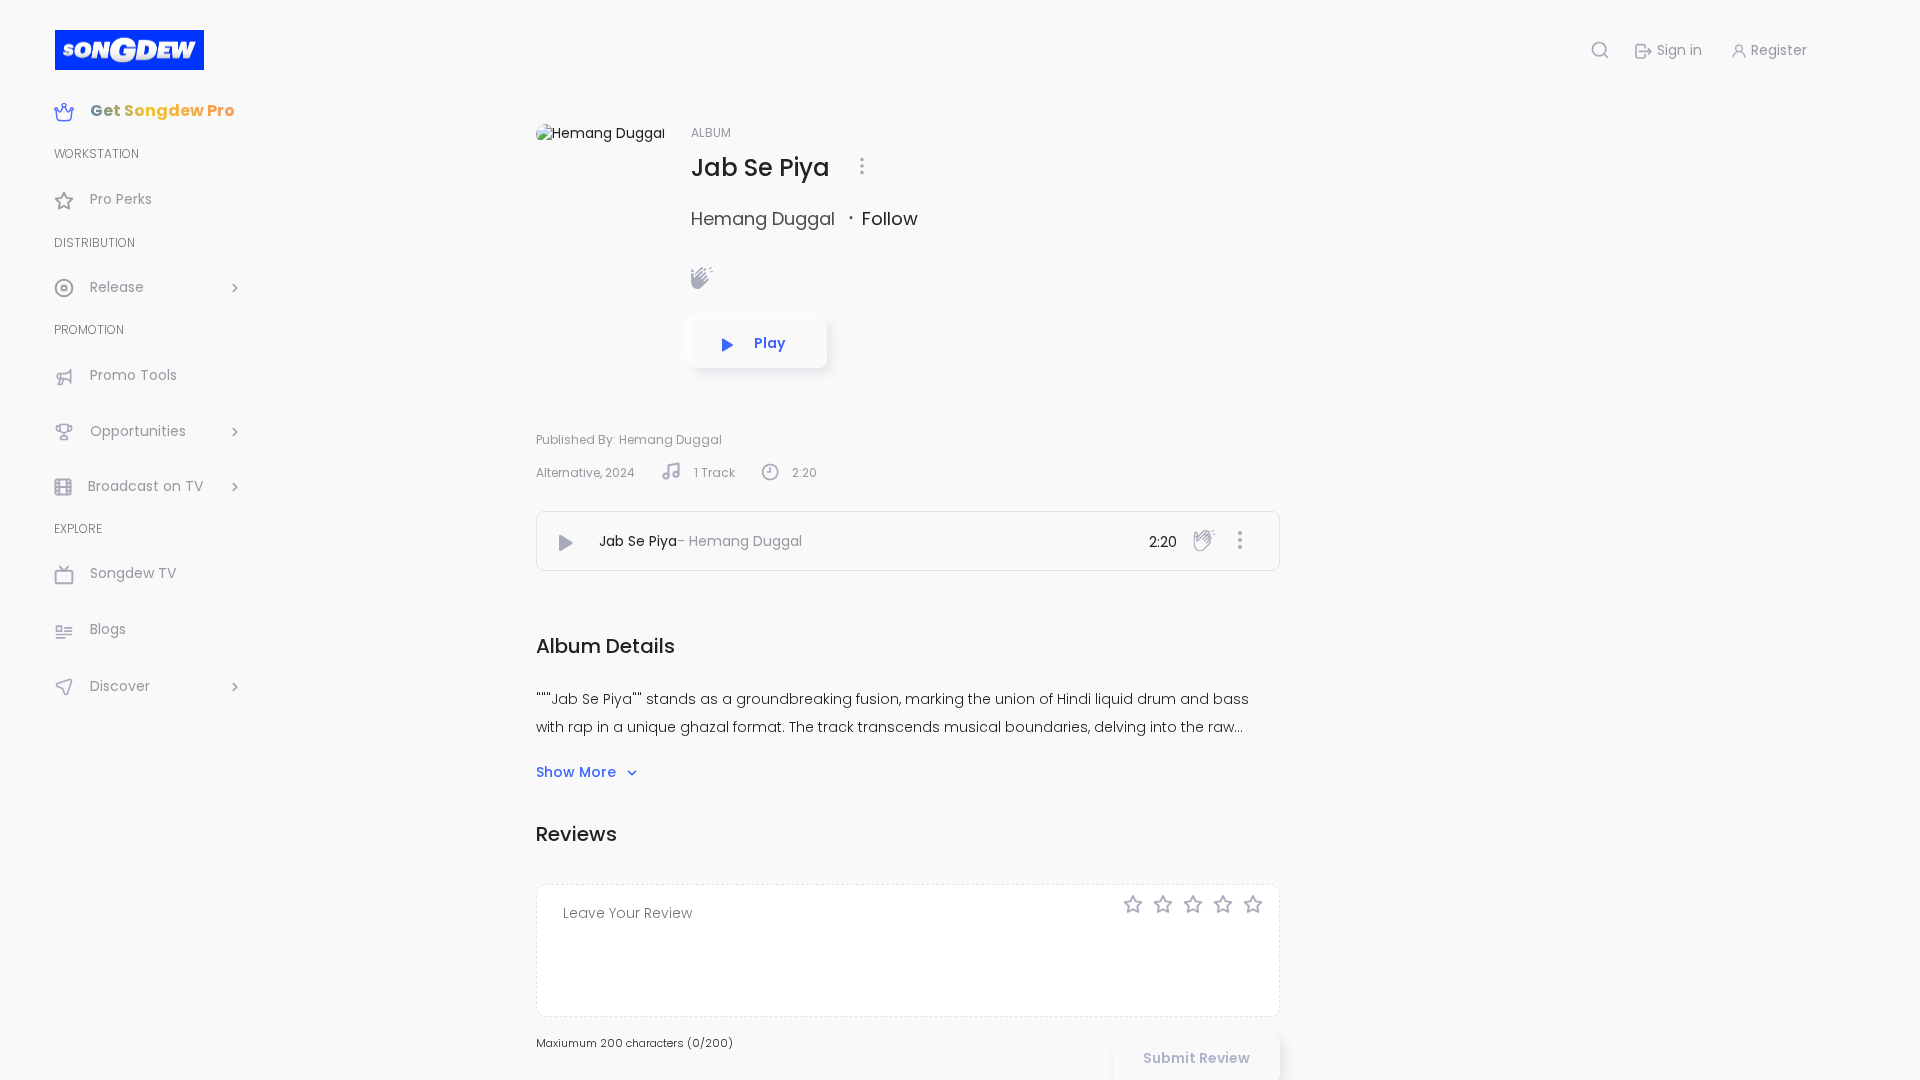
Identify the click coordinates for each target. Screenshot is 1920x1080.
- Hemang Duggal (739, 541)
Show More (578, 772)
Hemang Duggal (765, 218)
